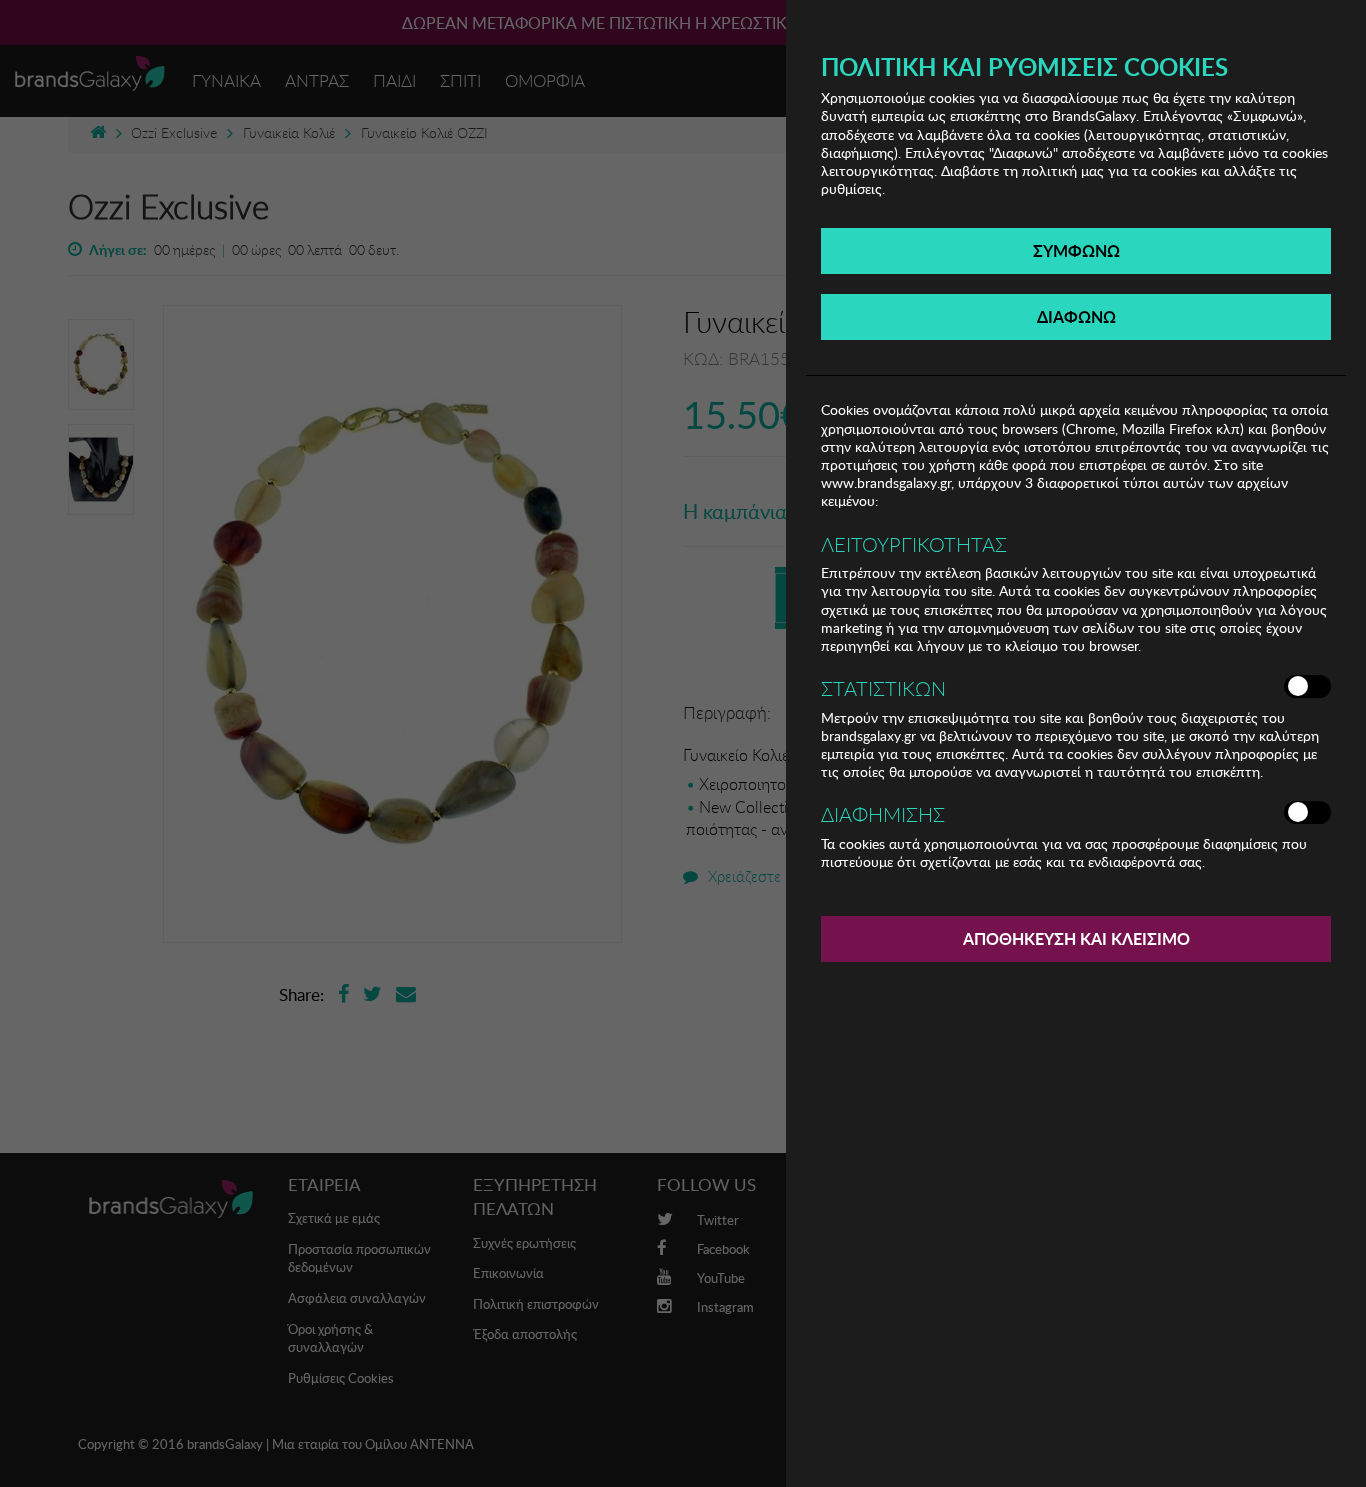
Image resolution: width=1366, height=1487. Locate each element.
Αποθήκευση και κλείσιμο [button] (1076, 938)
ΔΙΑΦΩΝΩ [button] (1076, 316)
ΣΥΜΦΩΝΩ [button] (1076, 250)
